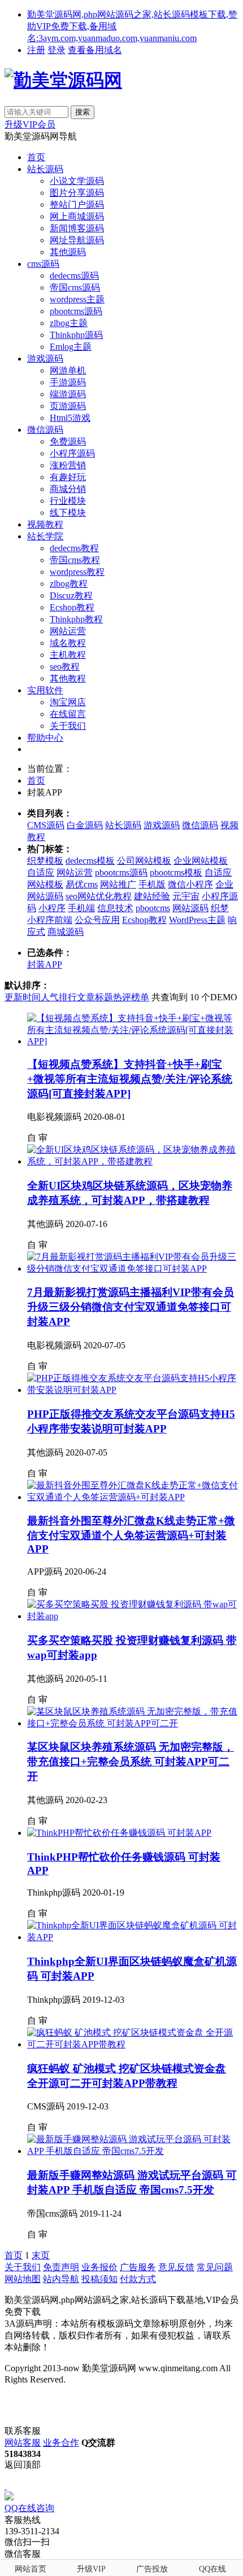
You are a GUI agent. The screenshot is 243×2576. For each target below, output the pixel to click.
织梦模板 (45, 861)
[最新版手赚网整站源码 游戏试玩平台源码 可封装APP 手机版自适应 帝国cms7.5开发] (133, 2151)
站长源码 (45, 169)
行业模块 (68, 501)
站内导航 (61, 2279)
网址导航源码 (77, 240)
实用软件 (45, 690)
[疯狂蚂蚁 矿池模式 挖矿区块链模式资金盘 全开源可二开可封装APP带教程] (133, 2044)
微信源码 (45, 430)
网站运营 (68, 631)
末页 (41, 2255)
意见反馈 (176, 2267)
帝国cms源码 (75, 287)
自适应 (41, 872)
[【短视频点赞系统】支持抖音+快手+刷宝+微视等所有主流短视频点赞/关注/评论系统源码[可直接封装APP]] (133, 1041)
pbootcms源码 (76, 311)
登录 (57, 50)
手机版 (152, 884)
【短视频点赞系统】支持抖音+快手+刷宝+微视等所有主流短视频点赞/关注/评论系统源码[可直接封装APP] (130, 1079)
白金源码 (85, 825)
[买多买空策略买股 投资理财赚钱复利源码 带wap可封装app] (133, 1616)
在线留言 (68, 714)
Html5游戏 (70, 418)
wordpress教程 (77, 572)
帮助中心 (45, 738)
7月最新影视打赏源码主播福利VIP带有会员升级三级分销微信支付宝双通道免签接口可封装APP (131, 1307)
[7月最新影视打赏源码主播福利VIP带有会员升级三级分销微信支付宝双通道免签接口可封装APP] (133, 1269)
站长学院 (45, 536)
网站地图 (23, 2279)
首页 (36, 157)
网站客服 (23, 2443)
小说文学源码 (77, 181)
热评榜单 (131, 997)
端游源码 (68, 394)
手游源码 (68, 382)
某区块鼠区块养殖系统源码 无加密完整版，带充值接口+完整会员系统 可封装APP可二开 (131, 1762)
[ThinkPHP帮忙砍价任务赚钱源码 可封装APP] (119, 1833)
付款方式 (138, 2279)
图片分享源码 (77, 193)
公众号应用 (97, 920)
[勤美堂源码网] (63, 80)
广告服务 (138, 2267)
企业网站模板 (201, 861)
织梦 (220, 908)
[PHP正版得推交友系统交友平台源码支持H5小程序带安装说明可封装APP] (133, 1390)
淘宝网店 (68, 702)
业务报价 (99, 2267)
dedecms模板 (90, 861)
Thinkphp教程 (76, 619)
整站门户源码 (77, 205)
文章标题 (95, 997)
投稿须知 (99, 2279)
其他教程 (68, 678)
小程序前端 (50, 920)
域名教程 (68, 643)
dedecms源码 (74, 276)
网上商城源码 (77, 216)
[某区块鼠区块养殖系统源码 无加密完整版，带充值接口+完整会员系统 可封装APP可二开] (133, 1723)
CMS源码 (46, 825)
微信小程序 (190, 884)
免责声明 (61, 2267)
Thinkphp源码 (76, 335)
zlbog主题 (69, 323)
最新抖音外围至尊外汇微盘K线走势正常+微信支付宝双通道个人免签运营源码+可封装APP (131, 1535)
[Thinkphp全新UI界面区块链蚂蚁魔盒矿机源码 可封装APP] (133, 1937)
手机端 (81, 908)
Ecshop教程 (72, 607)
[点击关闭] (6, 2486)
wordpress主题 (77, 299)
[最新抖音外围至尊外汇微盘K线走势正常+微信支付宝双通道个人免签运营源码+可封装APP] (133, 1497)
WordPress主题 (197, 920)
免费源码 (68, 441)
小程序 (52, 908)
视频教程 (45, 524)
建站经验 (152, 896)
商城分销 (68, 489)
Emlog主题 (71, 347)
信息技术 (115, 908)
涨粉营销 (68, 465)
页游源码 (68, 406)
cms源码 (43, 264)
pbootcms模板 (176, 872)
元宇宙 (186, 896)
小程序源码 (72, 453)
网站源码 (190, 908)
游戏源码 (45, 359)
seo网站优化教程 (99, 896)
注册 (36, 50)
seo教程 (65, 667)
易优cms (82, 884)
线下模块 (68, 513)
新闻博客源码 (77, 228)
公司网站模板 (144, 861)
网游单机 (68, 370)
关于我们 (68, 726)
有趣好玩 (68, 477)
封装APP (45, 964)
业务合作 (61, 2443)
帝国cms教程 (75, 560)
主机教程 (68, 655)
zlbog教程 (69, 584)
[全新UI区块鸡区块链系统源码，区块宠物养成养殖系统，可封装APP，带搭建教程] (133, 1161)
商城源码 (66, 932)
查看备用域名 (95, 50)
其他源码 (68, 252)
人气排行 (59, 997)
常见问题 (215, 2267)
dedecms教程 (74, 548)
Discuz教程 (71, 595)
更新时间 (23, 997)
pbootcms (153, 908)
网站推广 (118, 884)
